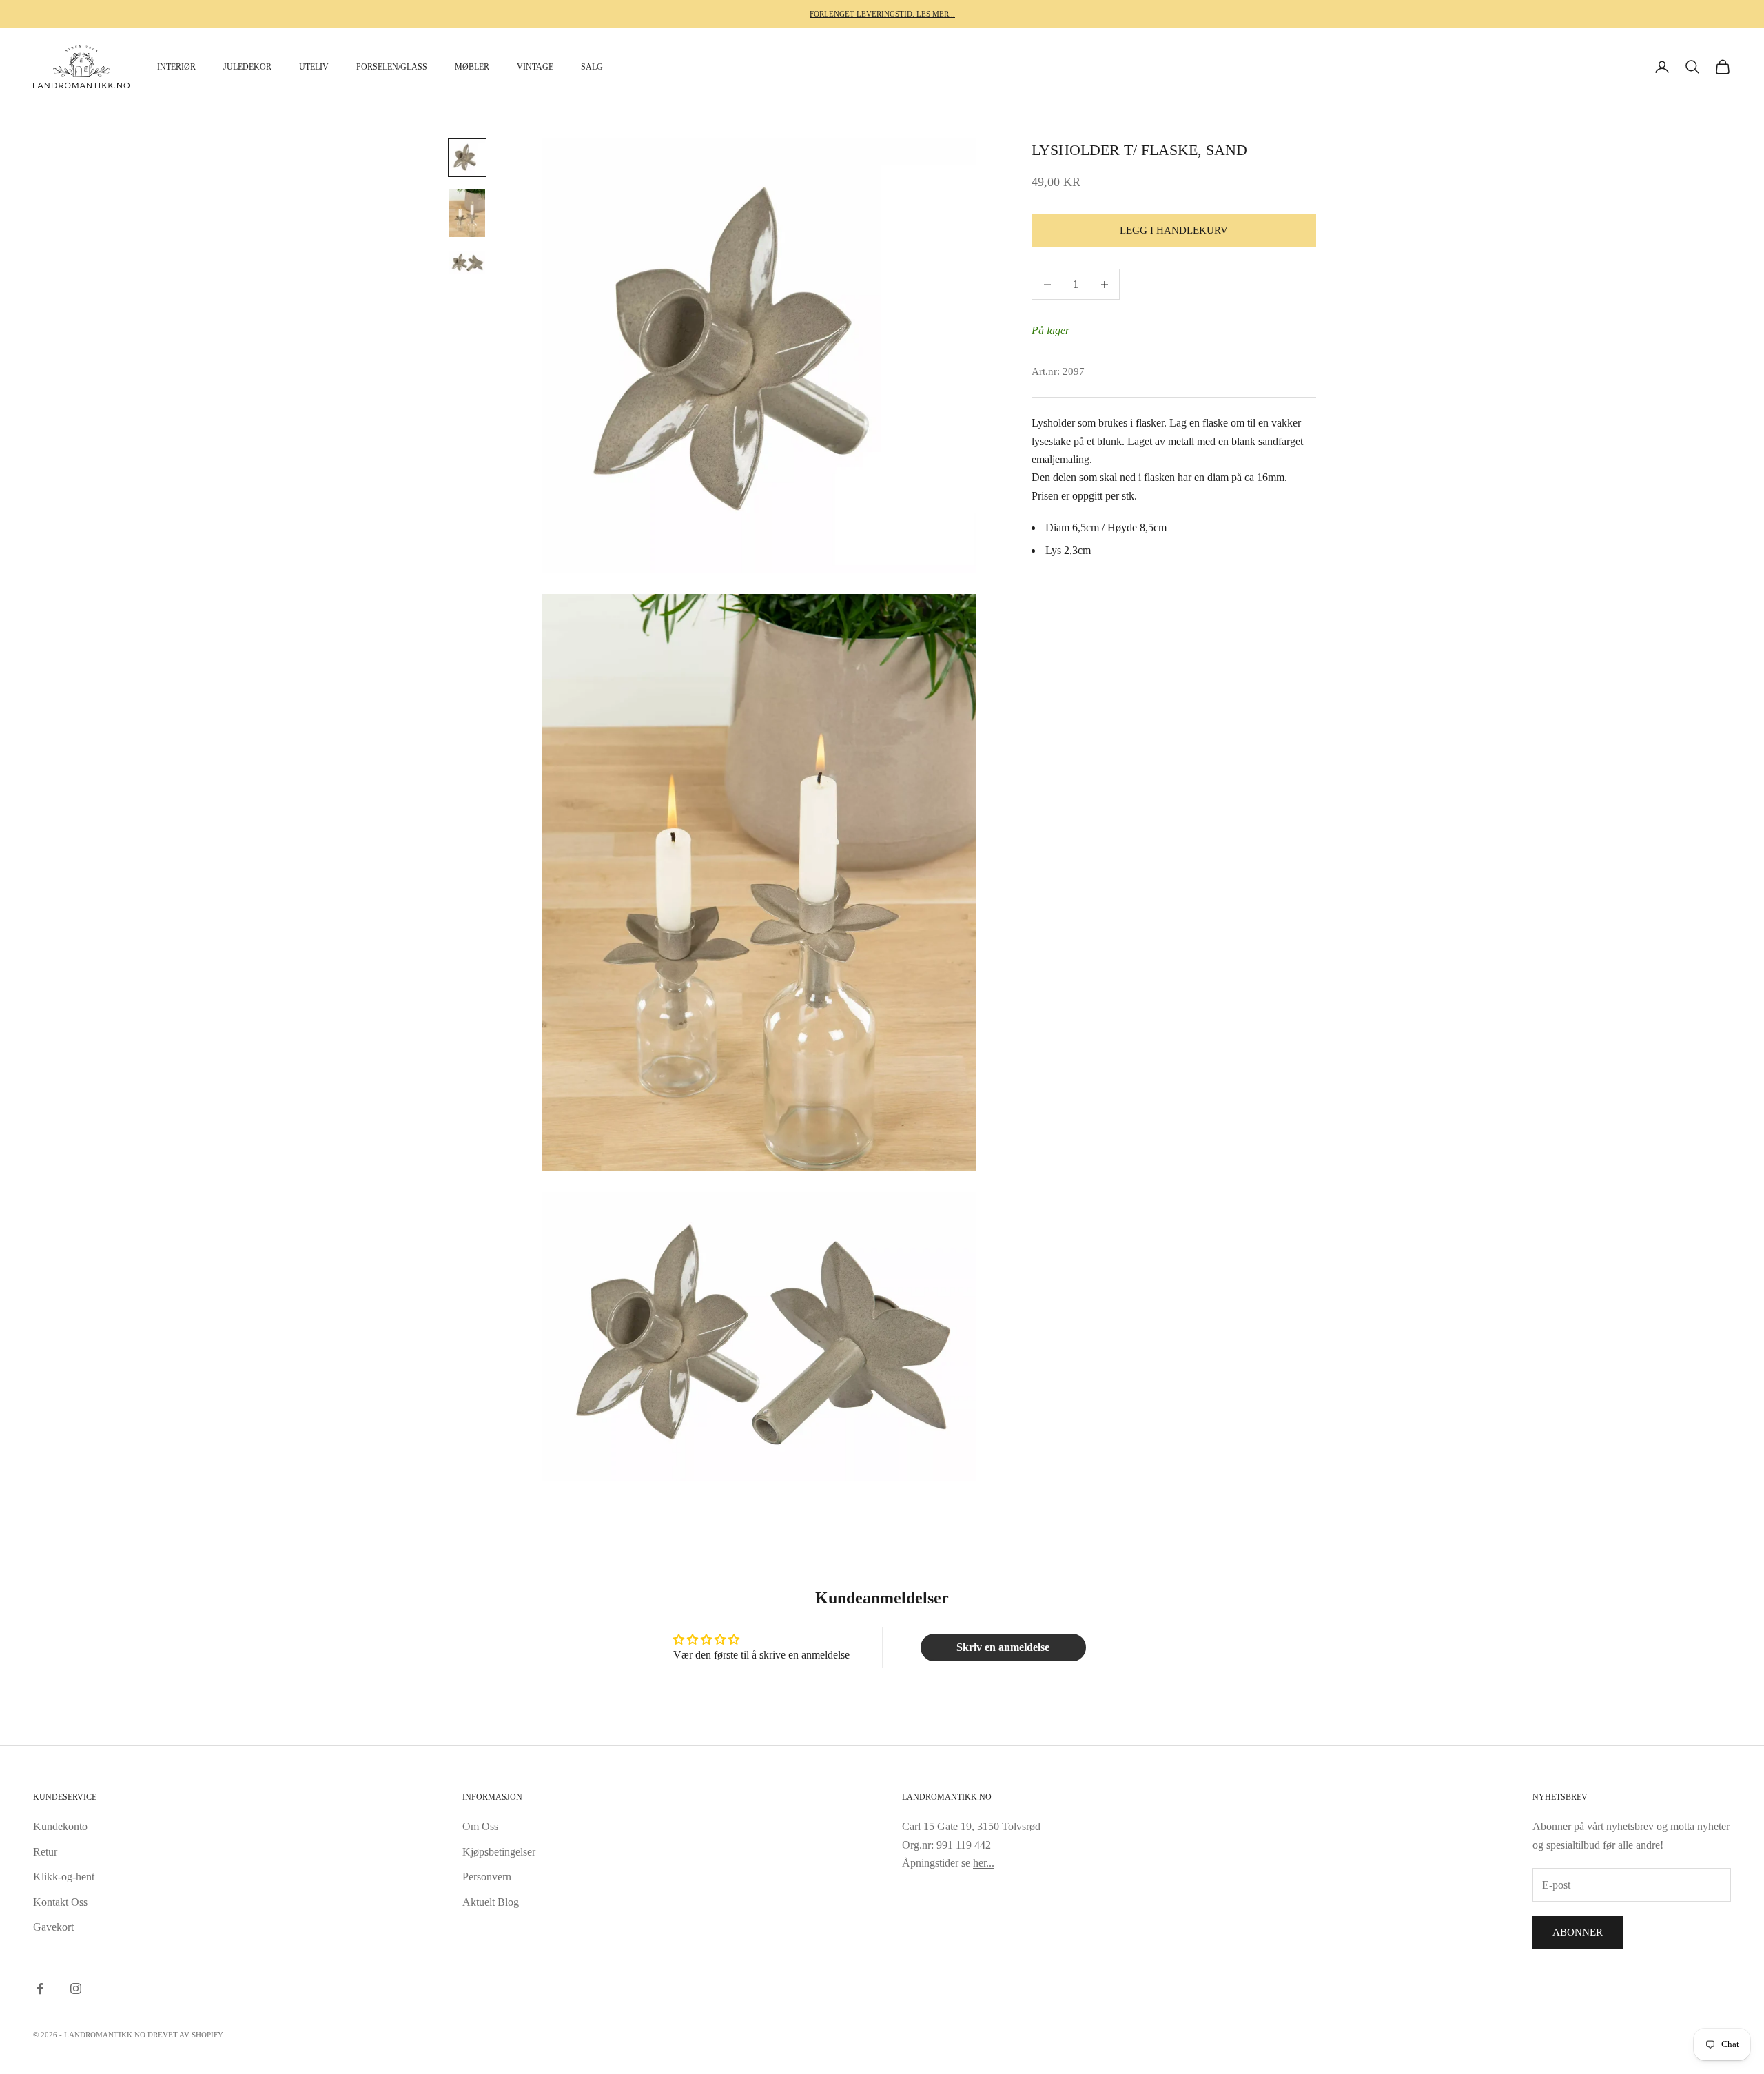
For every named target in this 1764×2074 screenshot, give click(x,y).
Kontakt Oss (60, 1902)
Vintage (535, 67)
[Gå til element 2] (467, 213)
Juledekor (247, 67)
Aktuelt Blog (491, 1902)
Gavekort (53, 1927)
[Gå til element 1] (467, 158)
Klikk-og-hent (64, 1877)
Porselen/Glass (392, 67)
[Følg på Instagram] (76, 1989)
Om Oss (480, 1826)
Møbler (472, 67)
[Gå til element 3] (467, 263)
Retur (45, 1852)
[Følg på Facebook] (40, 1989)
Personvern (487, 1877)
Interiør (176, 67)
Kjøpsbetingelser (499, 1852)
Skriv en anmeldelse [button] (1003, 1647)
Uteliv (314, 67)
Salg (592, 67)
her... (984, 1863)
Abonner (1578, 1932)
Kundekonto (60, 1826)
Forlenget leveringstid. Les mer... (882, 14)
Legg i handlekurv (1174, 231)
